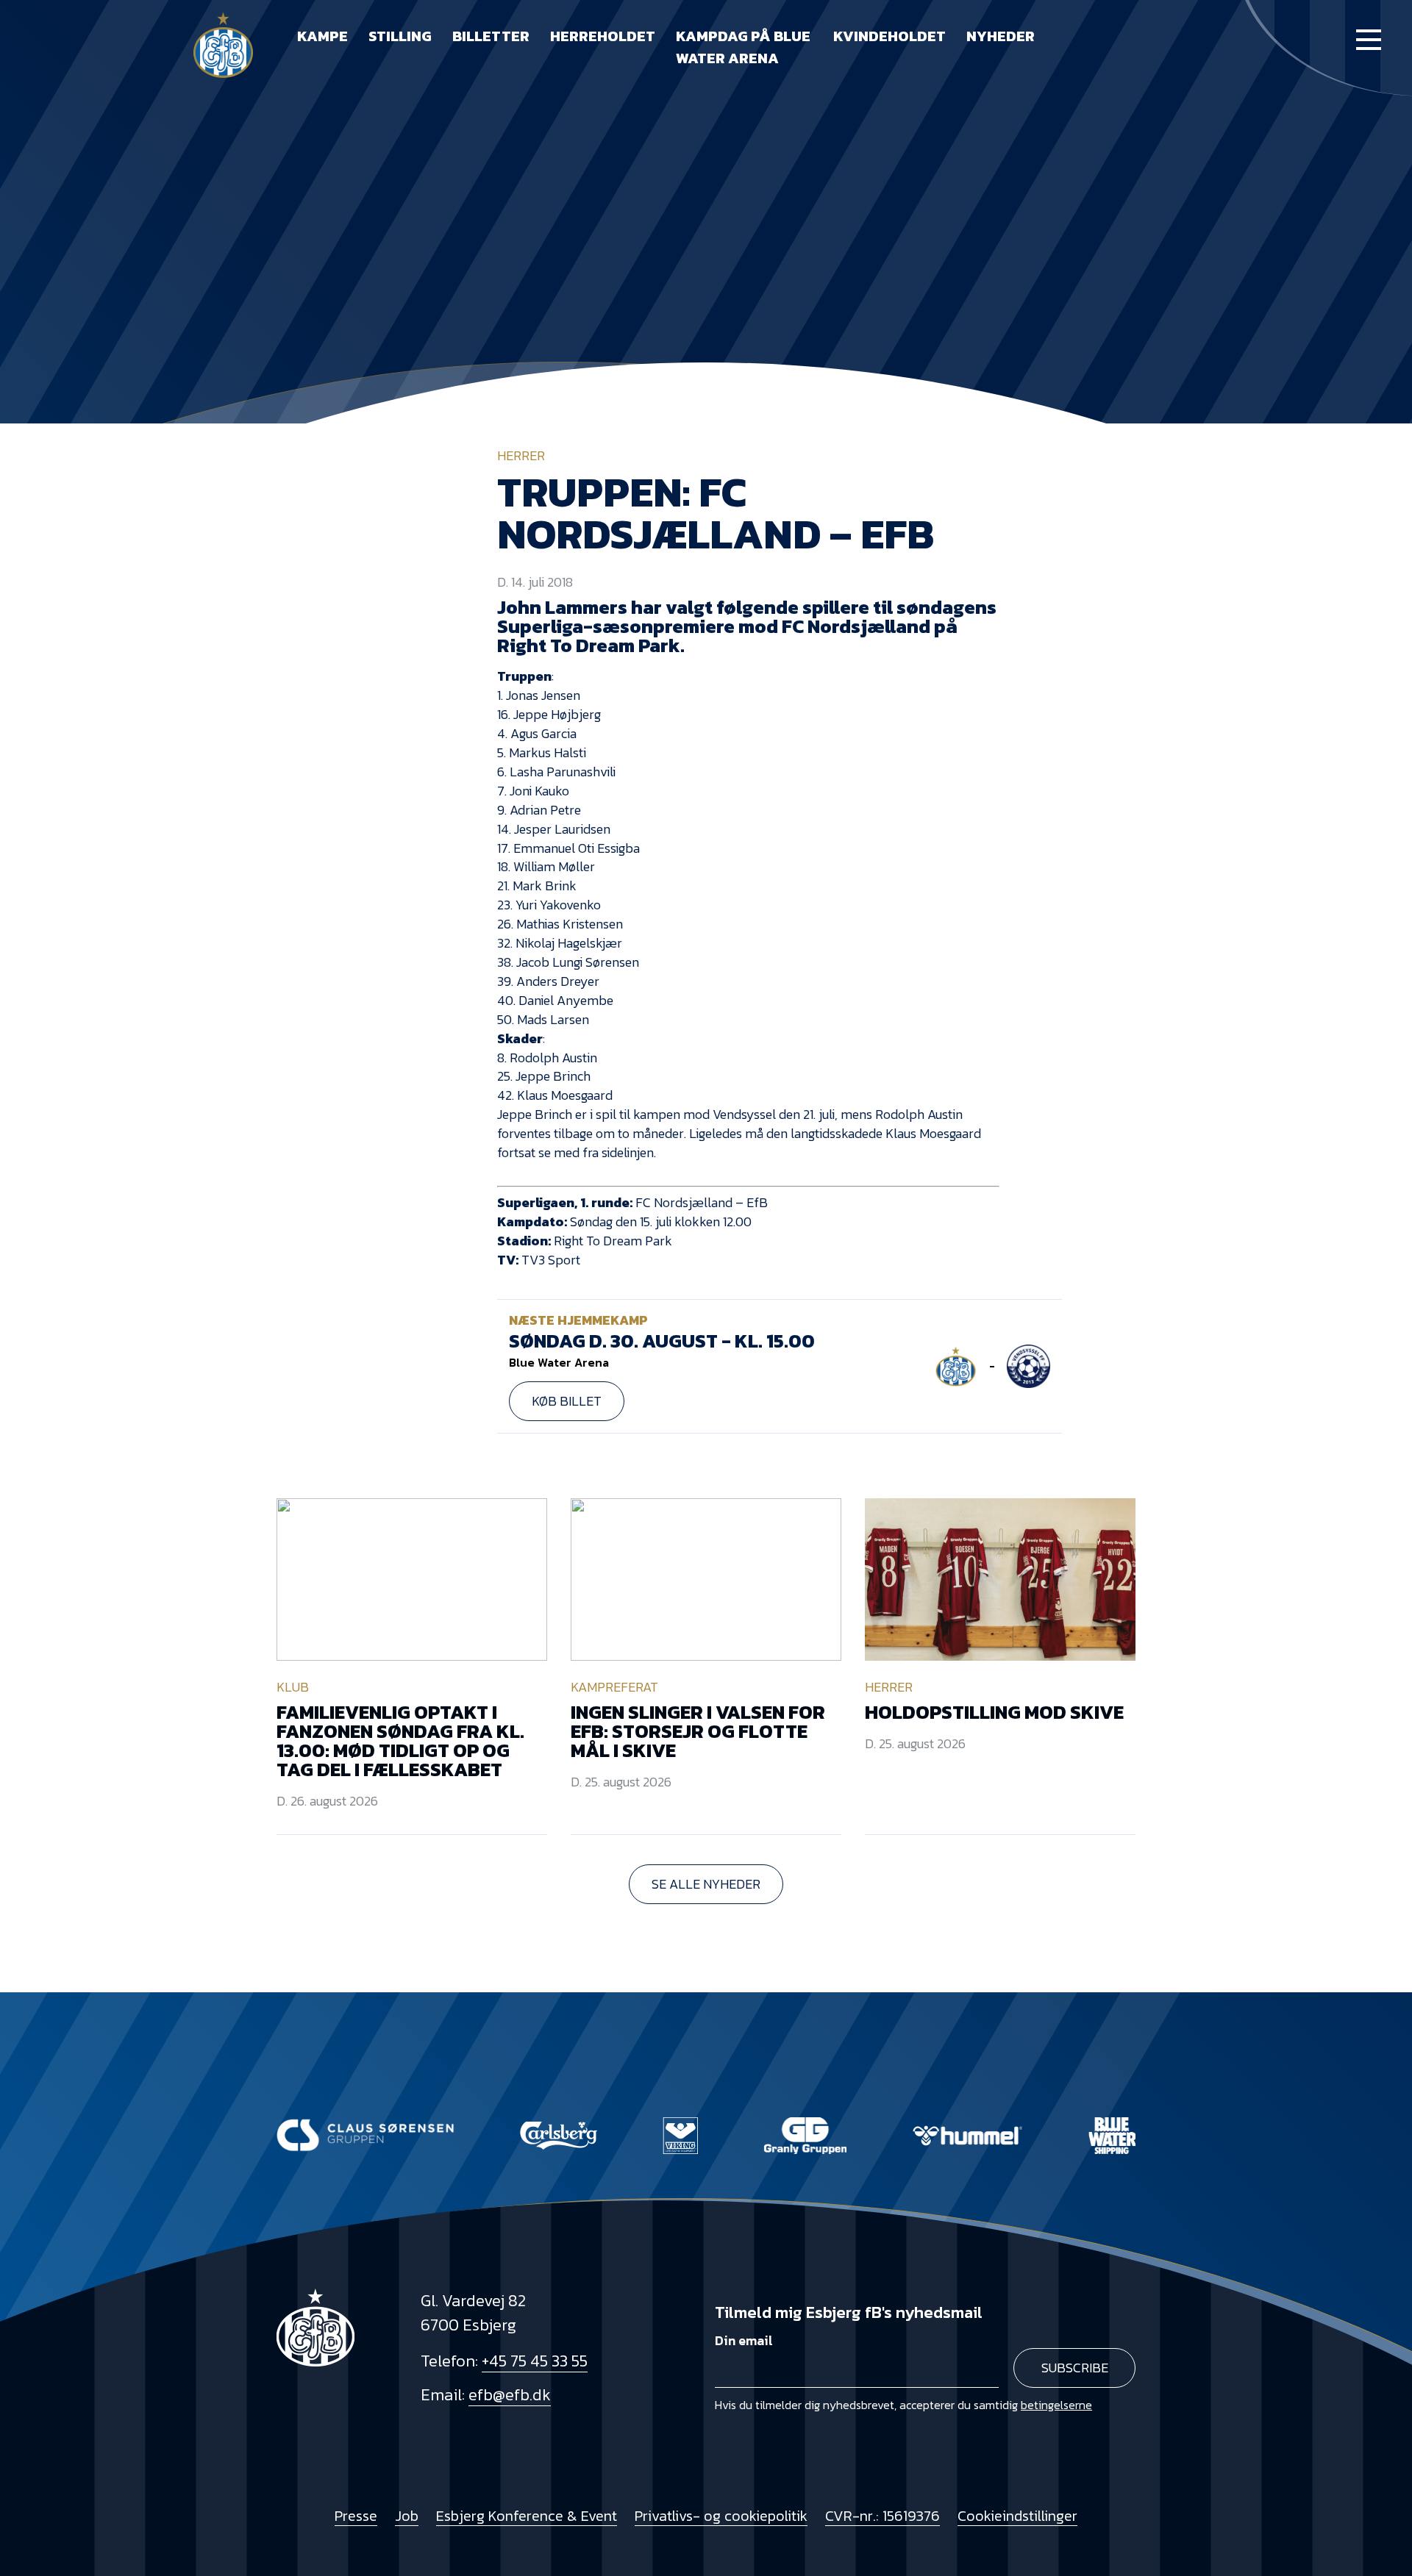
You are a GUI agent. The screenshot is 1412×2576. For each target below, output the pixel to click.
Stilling (400, 36)
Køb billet (567, 1401)
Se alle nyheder (706, 1884)
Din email (744, 2340)
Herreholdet (603, 36)
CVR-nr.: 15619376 (883, 2516)
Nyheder (1001, 36)
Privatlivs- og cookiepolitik (721, 2516)
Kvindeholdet (889, 36)
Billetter (491, 36)
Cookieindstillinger (1017, 2516)
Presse (356, 2516)
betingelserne (1056, 2405)
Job (407, 2516)
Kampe (322, 36)
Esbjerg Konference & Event (527, 2516)
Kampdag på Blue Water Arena (743, 47)
